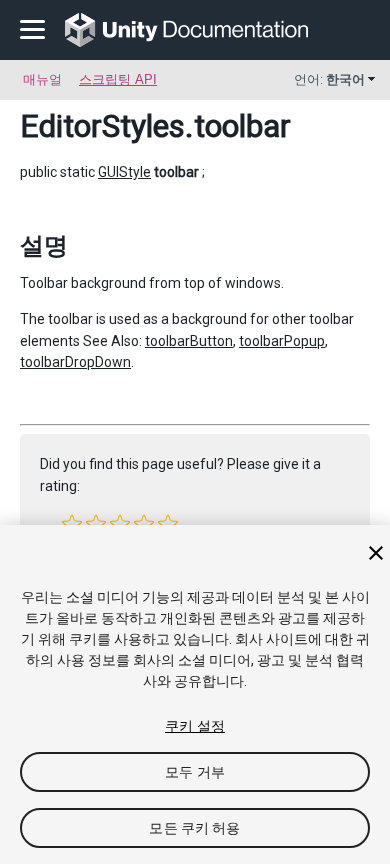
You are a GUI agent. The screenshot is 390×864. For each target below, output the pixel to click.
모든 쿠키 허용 (194, 828)
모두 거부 (195, 772)
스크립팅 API (118, 79)
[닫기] (376, 553)
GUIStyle (124, 172)
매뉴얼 (42, 79)
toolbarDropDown (75, 362)
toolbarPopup (282, 341)
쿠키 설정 (195, 726)
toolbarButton (189, 341)
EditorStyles (102, 126)
